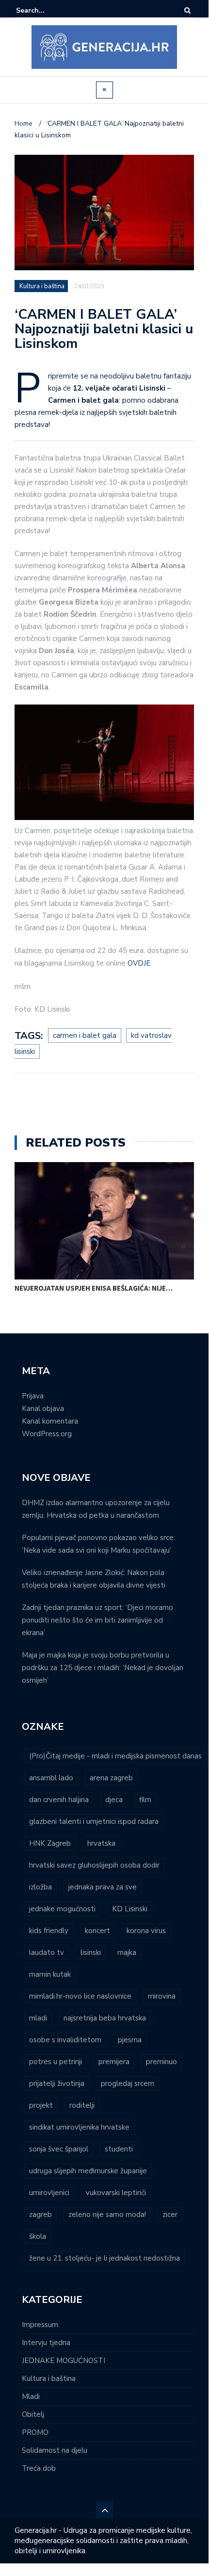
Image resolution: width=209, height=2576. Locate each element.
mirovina (162, 1996)
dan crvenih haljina (59, 1800)
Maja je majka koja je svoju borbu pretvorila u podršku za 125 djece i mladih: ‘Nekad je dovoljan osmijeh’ (103, 1668)
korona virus (146, 1931)
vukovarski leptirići (116, 2193)
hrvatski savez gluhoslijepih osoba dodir (94, 1865)
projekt (41, 2105)
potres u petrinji (56, 2062)
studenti (119, 2149)
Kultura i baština (42, 286)
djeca (114, 1800)
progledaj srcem (128, 2084)
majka (127, 1953)
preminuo (161, 2062)
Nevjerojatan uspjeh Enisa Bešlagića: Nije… (94, 1288)
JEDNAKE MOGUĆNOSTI (64, 2361)
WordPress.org (47, 1434)
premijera (114, 2062)
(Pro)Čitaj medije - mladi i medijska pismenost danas (115, 1756)
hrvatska (101, 1843)
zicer (170, 2215)
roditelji (82, 2105)
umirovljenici (49, 2193)
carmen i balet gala (85, 1035)
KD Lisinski (130, 1909)
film (145, 1800)
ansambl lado (51, 1778)
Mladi (31, 2396)
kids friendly (49, 1931)
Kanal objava (43, 1409)
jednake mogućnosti (62, 1909)
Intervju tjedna (46, 2343)
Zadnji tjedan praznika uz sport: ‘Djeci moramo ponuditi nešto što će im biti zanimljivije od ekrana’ (97, 1620)
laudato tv (47, 1953)
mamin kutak (50, 1974)
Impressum (40, 2325)
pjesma (130, 2040)
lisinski (91, 1953)
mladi (38, 2018)
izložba (40, 1887)
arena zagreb (111, 1778)
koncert (97, 1931)
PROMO (35, 2432)
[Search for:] (46, 10)
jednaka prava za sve (103, 1887)
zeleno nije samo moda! (107, 2215)
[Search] (187, 10)
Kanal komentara (50, 1421)
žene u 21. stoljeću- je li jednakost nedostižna (104, 2258)
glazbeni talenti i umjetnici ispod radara (94, 1821)
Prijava (33, 1396)
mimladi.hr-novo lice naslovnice (80, 1996)
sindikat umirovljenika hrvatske (79, 2127)
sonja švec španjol (59, 2149)
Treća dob (39, 2468)
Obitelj (33, 2414)
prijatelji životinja (57, 2084)
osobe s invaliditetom (65, 2040)
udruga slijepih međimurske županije (88, 2171)
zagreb (40, 2215)
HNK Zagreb (50, 1843)
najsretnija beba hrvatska (105, 2018)
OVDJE (139, 963)
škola (38, 2236)
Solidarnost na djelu (55, 2450)
